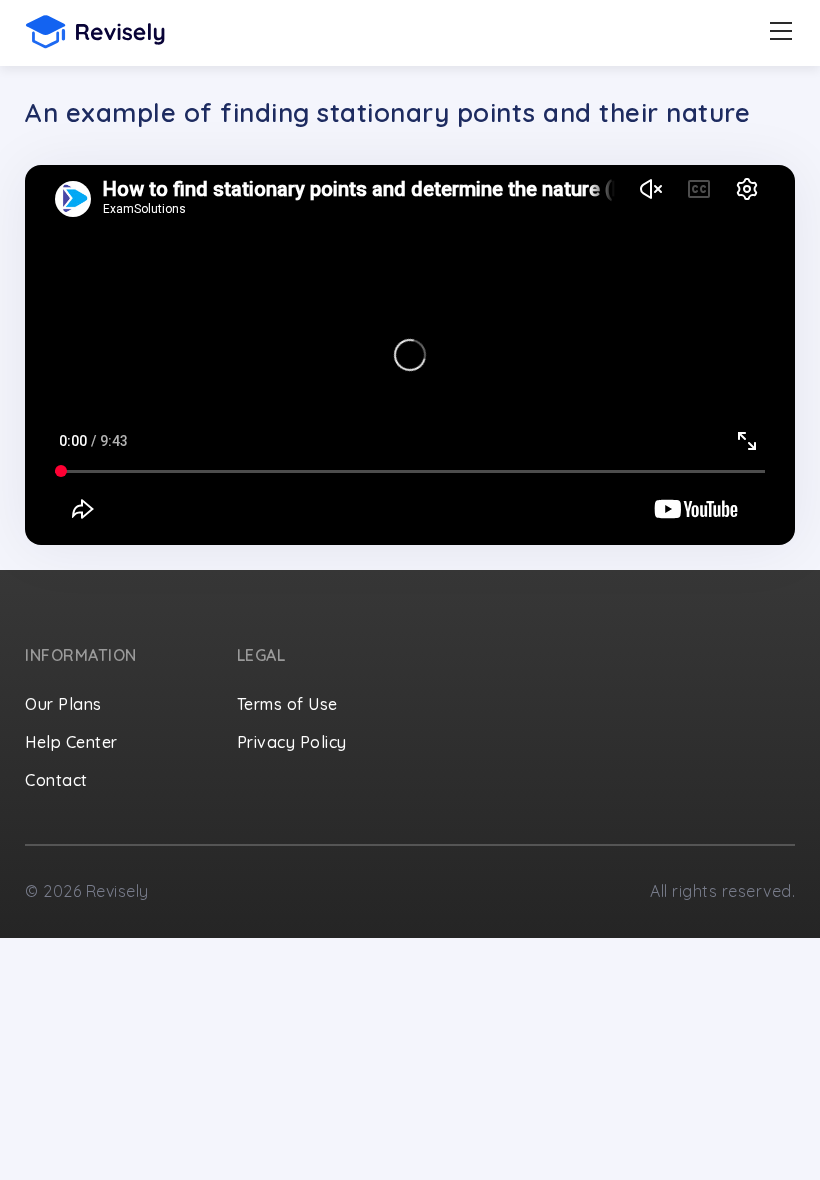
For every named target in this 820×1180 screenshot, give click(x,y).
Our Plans (63, 704)
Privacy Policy (292, 742)
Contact (56, 780)
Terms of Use (287, 704)
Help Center (71, 742)
